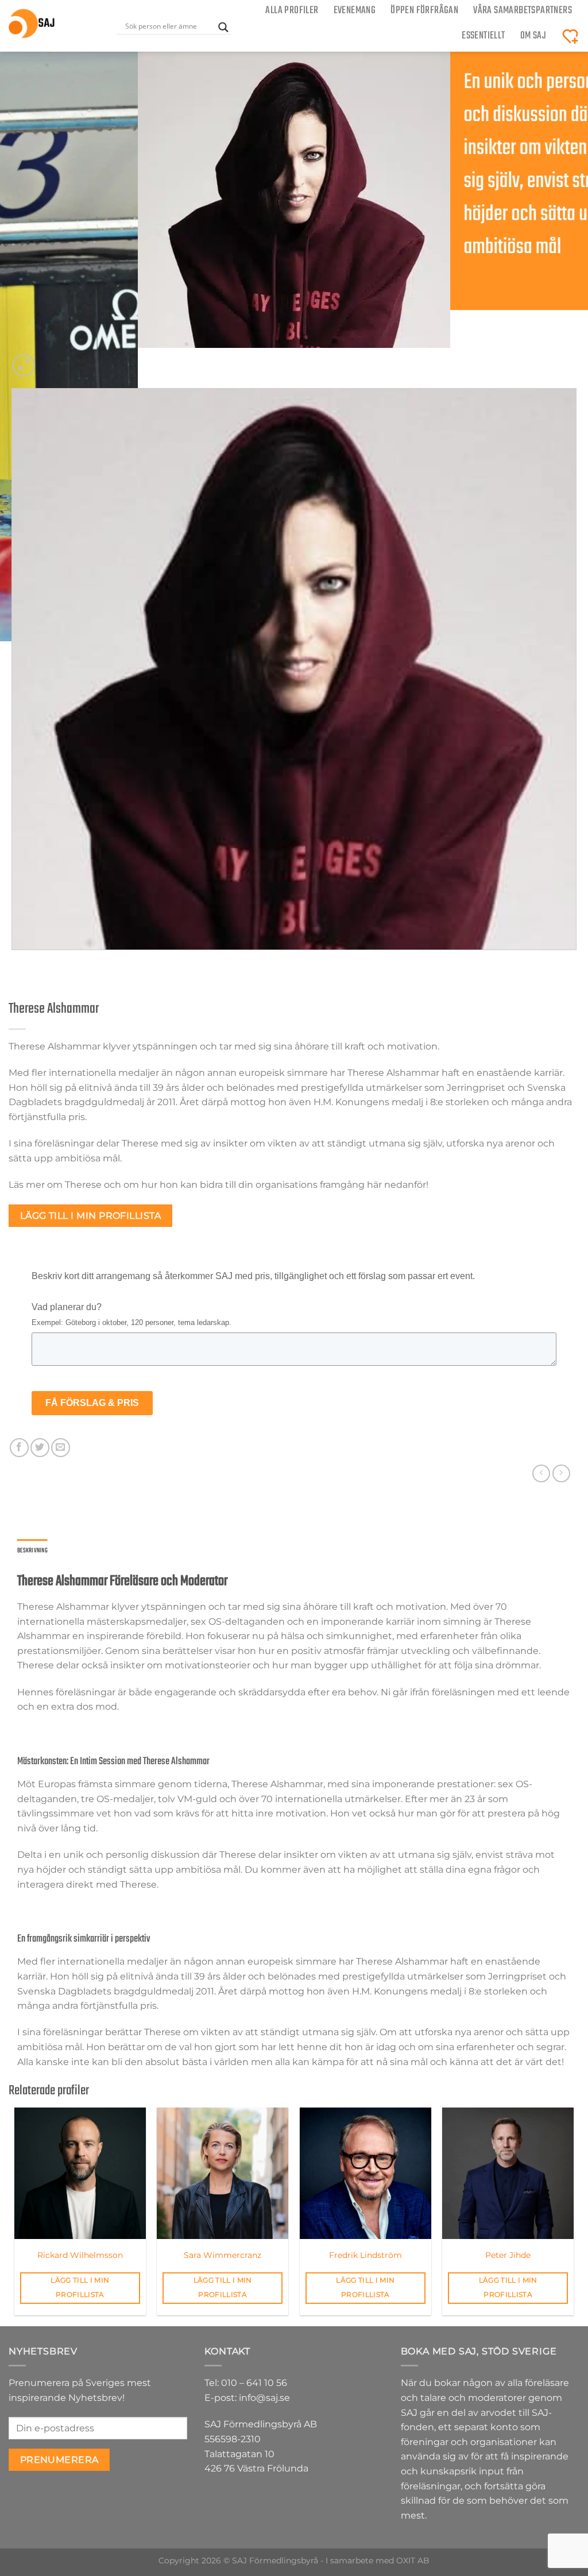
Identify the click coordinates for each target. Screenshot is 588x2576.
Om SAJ (533, 36)
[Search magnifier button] (223, 27)
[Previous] (14, 961)
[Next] (51, 359)
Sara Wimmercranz (223, 2255)
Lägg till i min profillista (91, 1216)
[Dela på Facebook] (19, 1448)
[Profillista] (570, 36)
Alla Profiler (292, 11)
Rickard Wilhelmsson (80, 2255)
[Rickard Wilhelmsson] (80, 2173)
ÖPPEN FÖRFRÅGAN (424, 11)
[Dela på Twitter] (40, 1448)
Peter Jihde (508, 2255)
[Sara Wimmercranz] (223, 2173)
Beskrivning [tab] (32, 1551)
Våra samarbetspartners (523, 11)
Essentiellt (483, 36)
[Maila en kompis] (61, 1448)
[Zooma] (24, 365)
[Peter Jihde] (508, 2173)
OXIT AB (413, 2560)
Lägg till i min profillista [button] (80, 2288)
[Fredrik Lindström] (365, 2173)
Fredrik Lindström (365, 2255)
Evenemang (355, 11)
